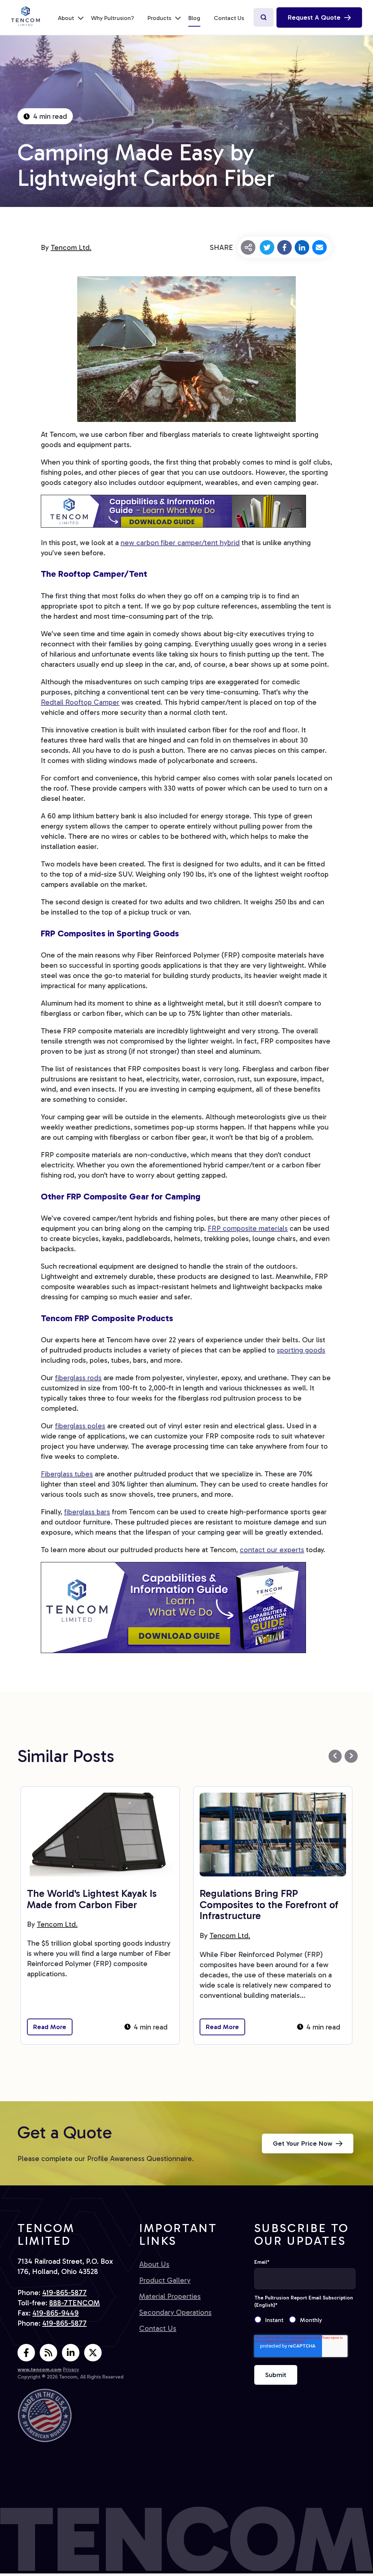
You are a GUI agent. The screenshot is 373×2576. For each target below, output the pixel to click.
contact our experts (272, 1550)
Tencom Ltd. (71, 247)
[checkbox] (305, 2320)
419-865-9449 (56, 2313)
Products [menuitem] (159, 18)
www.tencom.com (40, 2370)
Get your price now (303, 2144)
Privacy (71, 2370)
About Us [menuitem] (154, 2264)
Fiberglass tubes (67, 1474)
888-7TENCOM (74, 2303)
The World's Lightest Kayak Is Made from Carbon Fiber (92, 1899)
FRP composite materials (248, 1228)
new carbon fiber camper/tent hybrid (180, 543)
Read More (50, 2027)
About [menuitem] (66, 18)
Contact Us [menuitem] (229, 18)
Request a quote (314, 17)
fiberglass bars (87, 1512)
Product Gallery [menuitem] (165, 2280)
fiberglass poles (80, 1426)
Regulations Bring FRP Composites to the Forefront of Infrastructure (269, 1905)
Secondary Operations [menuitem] (175, 2312)
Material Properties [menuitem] (170, 2296)
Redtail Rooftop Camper (80, 702)
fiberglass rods (78, 1378)
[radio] (272, 2320)
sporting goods (301, 1350)
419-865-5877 (64, 2293)
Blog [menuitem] (194, 18)
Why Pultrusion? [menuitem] (113, 18)
